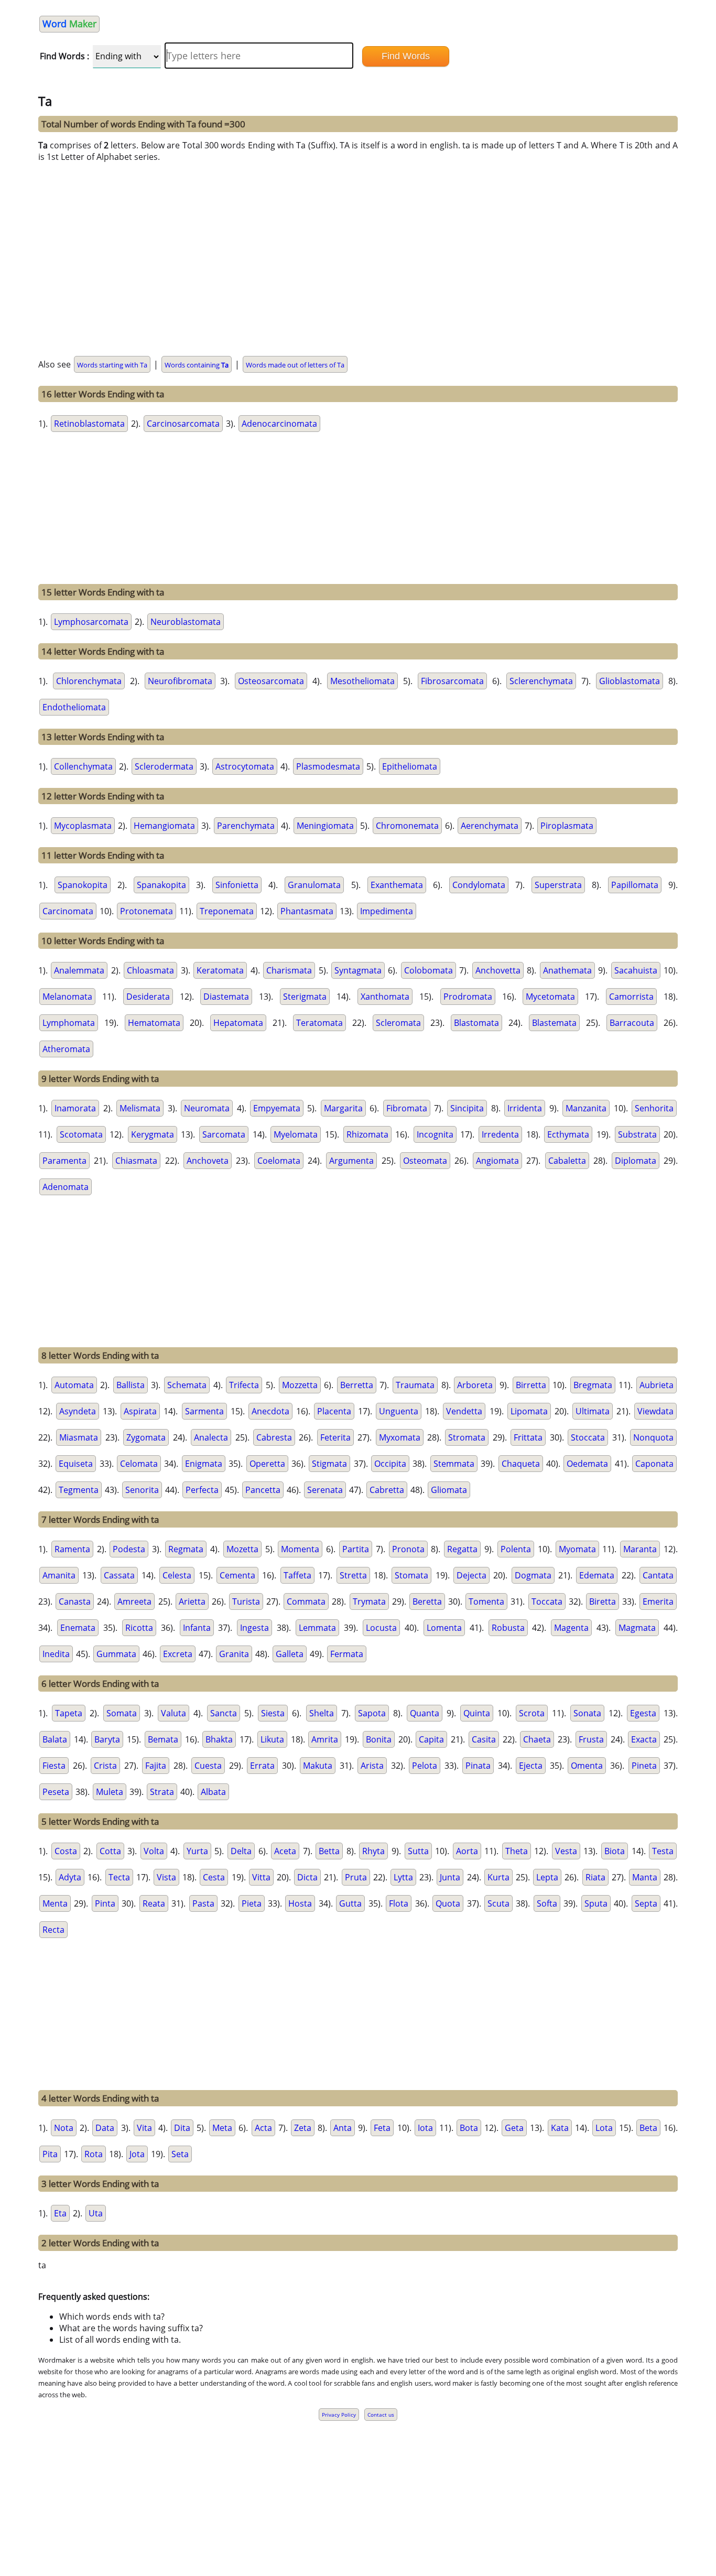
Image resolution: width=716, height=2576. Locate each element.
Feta (382, 2128)
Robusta (508, 1628)
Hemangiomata (164, 826)
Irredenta (500, 1134)
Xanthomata (385, 997)
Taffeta (297, 1575)
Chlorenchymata (89, 681)
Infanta (197, 1628)
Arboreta (475, 1385)
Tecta (119, 1877)
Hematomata (154, 1023)
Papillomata (635, 885)
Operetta (267, 1464)
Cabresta (274, 1437)
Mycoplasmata (83, 826)
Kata (560, 2128)
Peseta (56, 1792)
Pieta (252, 1903)
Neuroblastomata (186, 622)
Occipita (390, 1464)
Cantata (658, 1575)
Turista (246, 1601)
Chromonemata (407, 826)
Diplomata (636, 1161)
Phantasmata (307, 911)
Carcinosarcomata (183, 424)
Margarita (343, 1108)
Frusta (591, 1739)
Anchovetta (498, 970)
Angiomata (497, 1161)
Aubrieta (657, 1385)
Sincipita (467, 1108)
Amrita (325, 1739)
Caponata (654, 1464)
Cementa (237, 1575)
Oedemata (587, 1464)
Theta (517, 1851)
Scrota (532, 1713)
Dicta (307, 1877)
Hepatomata (238, 1023)
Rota (94, 2154)
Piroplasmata (567, 826)
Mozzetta (300, 1385)
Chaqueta (521, 1464)
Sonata (587, 1713)
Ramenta (72, 1549)
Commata (306, 1601)
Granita (234, 1654)
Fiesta (54, 1766)
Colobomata (428, 970)
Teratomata (319, 1023)
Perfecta (202, 1490)
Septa (646, 1903)
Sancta (224, 1713)
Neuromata (207, 1108)
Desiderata (148, 997)
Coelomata (279, 1161)
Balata (55, 1739)
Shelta (322, 1713)
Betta (329, 1851)
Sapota (372, 1713)
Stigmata (329, 1464)
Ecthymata (568, 1134)
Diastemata (226, 997)
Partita (356, 1549)
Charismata (289, 970)
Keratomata (220, 970)
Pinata (478, 1766)
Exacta (644, 1739)
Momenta (300, 1549)
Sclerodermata (164, 766)
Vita (144, 2128)
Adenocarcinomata (279, 424)
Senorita (142, 1490)
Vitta (261, 1877)
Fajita (156, 1766)
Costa (66, 1851)
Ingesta (254, 1628)
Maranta (640, 1549)
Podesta (129, 1549)
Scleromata (398, 1023)
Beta (648, 2128)
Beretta (427, 1601)
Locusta (381, 1628)
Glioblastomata (630, 681)
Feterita (335, 1437)
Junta (450, 1877)
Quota (448, 1903)
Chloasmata (150, 970)
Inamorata (75, 1108)
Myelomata (296, 1134)
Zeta (303, 2128)
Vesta (566, 1851)
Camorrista (631, 997)
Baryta (107, 1739)
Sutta (418, 1851)
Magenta (571, 1628)
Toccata (547, 1601)
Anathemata (567, 970)
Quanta (425, 1713)
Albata (213, 1792)
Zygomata (146, 1437)
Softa (547, 1903)
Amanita (59, 1575)
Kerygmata (153, 1134)
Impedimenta (387, 911)
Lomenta (444, 1628)
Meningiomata (325, 826)
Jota (137, 2154)
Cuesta (208, 1766)
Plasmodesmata (328, 766)
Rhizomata (367, 1134)
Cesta (214, 1877)
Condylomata (479, 885)
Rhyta (373, 1851)
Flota (399, 1903)
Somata (122, 1713)
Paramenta (64, 1161)
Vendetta (464, 1411)
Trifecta (244, 1385)
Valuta (173, 1713)
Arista (372, 1766)
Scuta (498, 1903)
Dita (182, 2128)
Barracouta (632, 1023)
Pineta (644, 1766)
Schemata (187, 1385)
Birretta (531, 1385)
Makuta (318, 1766)
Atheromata (66, 1049)
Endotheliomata (74, 707)
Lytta (403, 1877)
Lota (604, 2128)
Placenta (334, 1411)
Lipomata (529, 1411)
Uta (96, 2213)
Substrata (637, 1134)
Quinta (477, 1713)
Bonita (379, 1739)
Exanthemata (397, 885)
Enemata (78, 1628)
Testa (663, 1851)
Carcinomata (68, 911)
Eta (60, 2213)
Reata (154, 1903)
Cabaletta (567, 1161)
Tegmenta (79, 1490)
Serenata (325, 1490)
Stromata (467, 1437)
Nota (64, 2128)
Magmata (637, 1628)
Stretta (353, 1575)
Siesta (273, 1713)
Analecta (211, 1437)
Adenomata (66, 1187)
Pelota (425, 1766)
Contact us (381, 2415)
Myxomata (400, 1437)
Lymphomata (69, 1023)
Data (105, 2128)
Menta (55, 1903)
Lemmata (317, 1628)
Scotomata (81, 1134)
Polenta (516, 1549)
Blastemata (554, 1023)
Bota (469, 2128)
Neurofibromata (180, 681)
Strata (162, 1792)
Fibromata (407, 1108)
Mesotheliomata (362, 681)
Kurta (498, 1877)
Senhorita (654, 1108)
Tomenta (486, 1601)
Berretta (357, 1385)
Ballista (131, 1385)
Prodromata (468, 997)
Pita (50, 2154)
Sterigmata (305, 997)
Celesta (177, 1575)
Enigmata (204, 1464)
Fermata (347, 1654)
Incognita (435, 1134)
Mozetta (242, 1549)
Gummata (116, 1654)
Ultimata (593, 1411)
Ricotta (139, 1628)
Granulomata (314, 885)
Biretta (603, 1601)
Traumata (415, 1385)
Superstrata (558, 885)
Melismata (140, 1108)
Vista (166, 1877)
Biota (615, 1851)
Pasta (203, 1903)
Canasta (75, 1601)
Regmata (186, 1549)
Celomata (139, 1464)
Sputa (596, 1903)
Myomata (577, 1549)
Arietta (192, 1601)
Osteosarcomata (271, 681)
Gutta (350, 1903)
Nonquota (653, 1437)
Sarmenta (204, 1411)
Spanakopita (161, 885)
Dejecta (471, 1575)
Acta (263, 2128)
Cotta (110, 1851)
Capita (431, 1739)
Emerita (658, 1601)
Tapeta (69, 1713)
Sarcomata (224, 1134)
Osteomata (425, 1161)
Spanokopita (83, 885)
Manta (645, 1877)
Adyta (70, 1877)
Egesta (643, 1713)
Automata (74, 1385)
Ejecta (531, 1766)
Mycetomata (550, 997)
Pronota (408, 1549)
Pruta (356, 1877)
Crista (105, 1766)
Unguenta (399, 1411)
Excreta (178, 1654)
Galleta (290, 1654)
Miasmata (79, 1437)
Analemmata (79, 970)
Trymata (369, 1601)
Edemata (597, 1575)
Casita (484, 1739)
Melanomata (67, 997)
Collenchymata (83, 766)
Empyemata (277, 1108)
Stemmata (454, 1464)
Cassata (119, 1575)
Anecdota (270, 1411)
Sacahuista (636, 970)
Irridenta (525, 1108)
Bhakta (219, 1739)
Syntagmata (358, 970)
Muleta (110, 1792)
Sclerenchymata (541, 681)
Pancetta (263, 1490)
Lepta (547, 1877)
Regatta (462, 1549)
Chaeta (537, 1739)
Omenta (587, 1766)
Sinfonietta (237, 885)
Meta (222, 2128)
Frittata (528, 1437)
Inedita (56, 1654)
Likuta (272, 1739)
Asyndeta (78, 1411)
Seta (180, 2154)
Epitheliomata (410, 766)
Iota (425, 2128)
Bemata (163, 1739)
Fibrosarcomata (452, 681)
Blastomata (476, 1023)
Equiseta (76, 1464)
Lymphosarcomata (91, 622)
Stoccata (588, 1437)
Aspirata (140, 1411)
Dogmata (533, 1575)
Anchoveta (208, 1161)
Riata (595, 1877)
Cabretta (387, 1490)
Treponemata (227, 911)
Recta (53, 1930)
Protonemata (147, 911)
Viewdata (655, 1411)
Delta (241, 1851)
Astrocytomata (245, 766)
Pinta (105, 1903)
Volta (154, 1851)
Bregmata (593, 1385)
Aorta (467, 1851)
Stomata (411, 1575)
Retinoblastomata (89, 424)
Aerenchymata (490, 826)
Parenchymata (246, 826)
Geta (514, 2128)
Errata (262, 1766)
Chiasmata (136, 1161)
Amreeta (134, 1601)
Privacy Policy (339, 2415)
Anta (343, 2128)
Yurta (197, 1851)
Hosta (300, 1903)
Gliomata (449, 1490)
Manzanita (586, 1108)
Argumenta (351, 1161)
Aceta (285, 1851)
